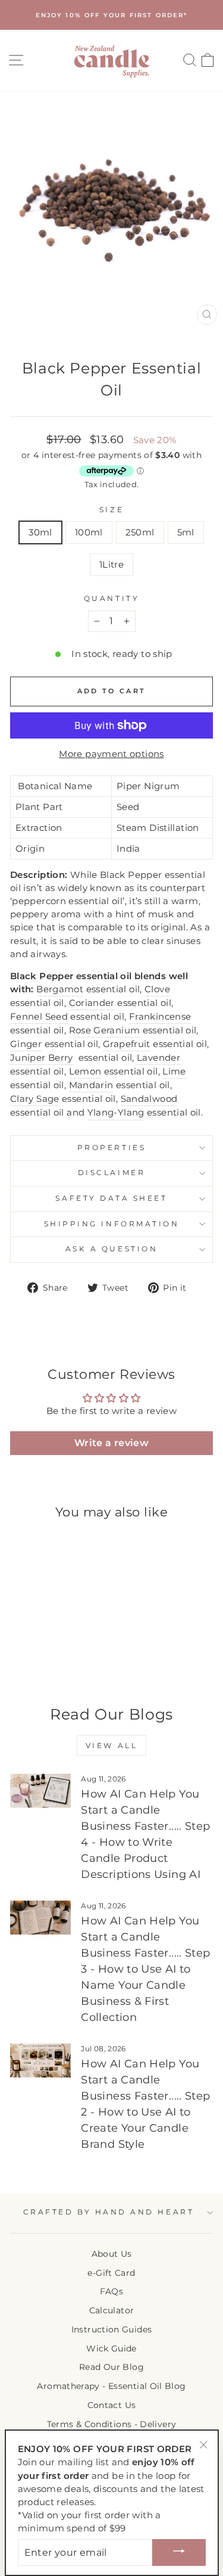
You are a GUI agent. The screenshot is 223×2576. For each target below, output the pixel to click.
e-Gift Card (111, 2273)
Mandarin (91, 1085)
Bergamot (60, 989)
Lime (174, 1071)
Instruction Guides (112, 2329)
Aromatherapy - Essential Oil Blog (111, 2386)
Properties (111, 1148)
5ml (186, 532)
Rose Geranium (105, 1030)
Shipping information (112, 1224)
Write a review (111, 1443)
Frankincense (160, 1017)
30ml (40, 532)
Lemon (85, 1071)
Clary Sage (35, 1099)
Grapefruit (127, 1044)
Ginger (26, 1044)
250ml (140, 532)
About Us (112, 2254)
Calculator (112, 2310)
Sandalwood (149, 1099)
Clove (157, 989)
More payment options (111, 754)
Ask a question (111, 1249)
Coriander (92, 1003)
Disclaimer (111, 1173)
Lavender (158, 1058)
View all (112, 1745)
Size (111, 510)
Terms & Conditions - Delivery (112, 2424)
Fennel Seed (39, 1017)
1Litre (111, 565)
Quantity (111, 599)
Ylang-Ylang (116, 1113)
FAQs (111, 2291)
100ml (89, 532)
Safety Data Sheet (111, 1198)
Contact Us (112, 2405)
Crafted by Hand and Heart (109, 2212)
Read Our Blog (111, 2367)
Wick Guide (111, 2348)
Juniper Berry (42, 1058)
